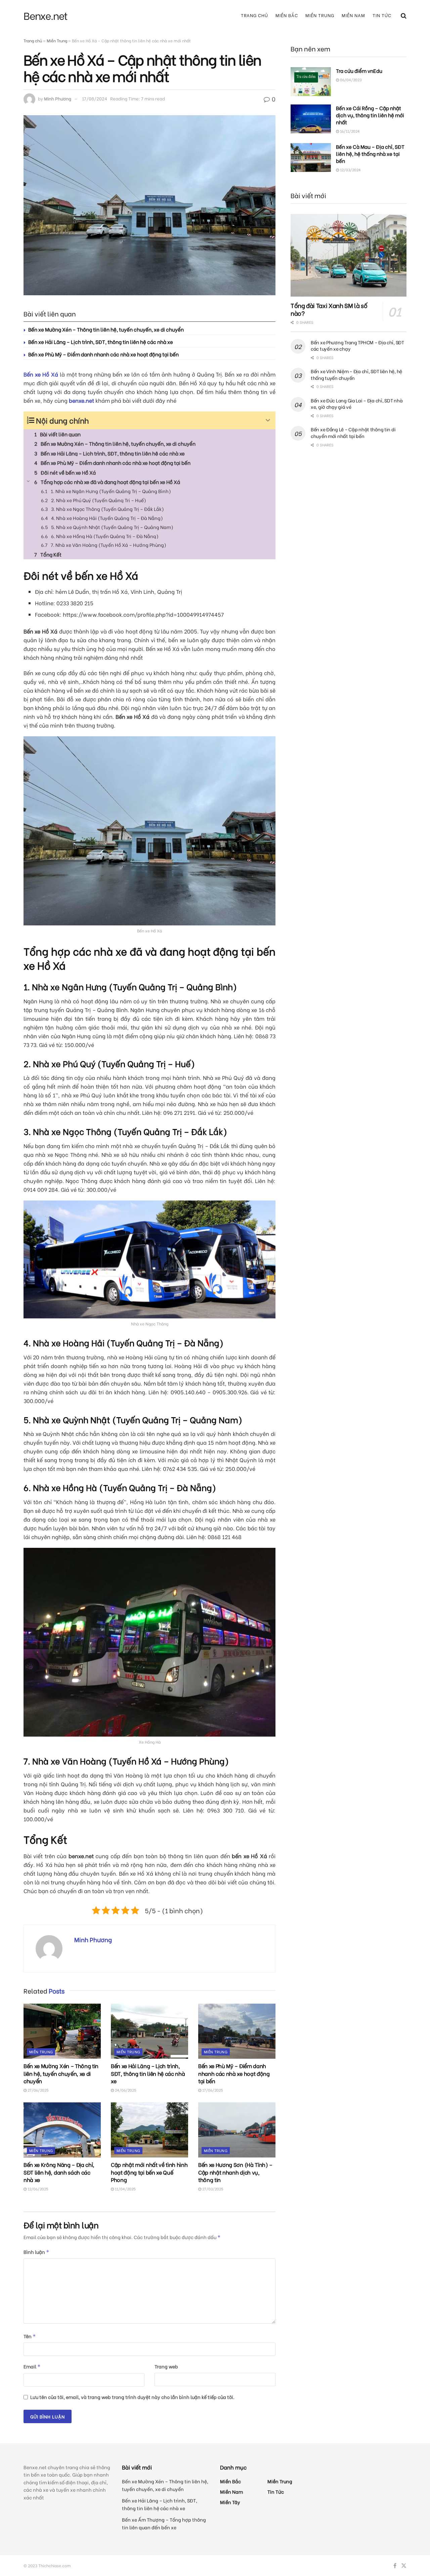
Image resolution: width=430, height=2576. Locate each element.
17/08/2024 (95, 98)
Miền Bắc (287, 15)
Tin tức (382, 15)
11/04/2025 (125, 2189)
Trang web (166, 2366)
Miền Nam (353, 15)
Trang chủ (254, 15)
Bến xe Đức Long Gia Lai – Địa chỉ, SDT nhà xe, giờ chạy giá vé (357, 404)
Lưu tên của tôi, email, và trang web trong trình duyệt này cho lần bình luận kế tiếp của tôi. (132, 2397)
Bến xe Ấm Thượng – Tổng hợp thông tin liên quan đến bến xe (164, 2523)
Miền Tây (230, 2502)
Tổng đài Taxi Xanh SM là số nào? (329, 309)
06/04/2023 (350, 80)
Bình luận (36, 2252)
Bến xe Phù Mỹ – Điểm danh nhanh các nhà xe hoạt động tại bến (103, 354)
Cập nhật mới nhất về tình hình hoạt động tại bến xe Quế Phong (149, 2172)
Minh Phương (58, 98)
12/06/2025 (37, 2189)
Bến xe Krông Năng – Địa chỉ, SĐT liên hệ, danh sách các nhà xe (59, 2172)
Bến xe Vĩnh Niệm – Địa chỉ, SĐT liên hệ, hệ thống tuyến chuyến (356, 374)
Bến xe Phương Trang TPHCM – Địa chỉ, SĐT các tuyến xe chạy (357, 345)
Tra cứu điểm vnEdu (359, 71)
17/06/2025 (212, 2090)
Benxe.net (46, 15)
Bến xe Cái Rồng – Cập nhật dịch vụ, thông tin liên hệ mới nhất (370, 115)
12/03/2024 (350, 170)
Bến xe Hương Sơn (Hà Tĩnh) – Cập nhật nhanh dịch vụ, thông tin (235, 2172)
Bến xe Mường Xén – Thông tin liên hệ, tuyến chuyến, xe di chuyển (106, 329)
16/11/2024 (349, 131)
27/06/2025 (38, 2090)
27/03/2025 (212, 2189)
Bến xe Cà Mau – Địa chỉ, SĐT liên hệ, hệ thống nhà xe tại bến (370, 154)
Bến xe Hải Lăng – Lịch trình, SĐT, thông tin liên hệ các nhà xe (101, 342)
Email (32, 2366)
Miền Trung (320, 15)
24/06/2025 (125, 2090)
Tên (30, 2336)
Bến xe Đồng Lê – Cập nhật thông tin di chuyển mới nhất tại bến (353, 432)
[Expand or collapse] (268, 420)
